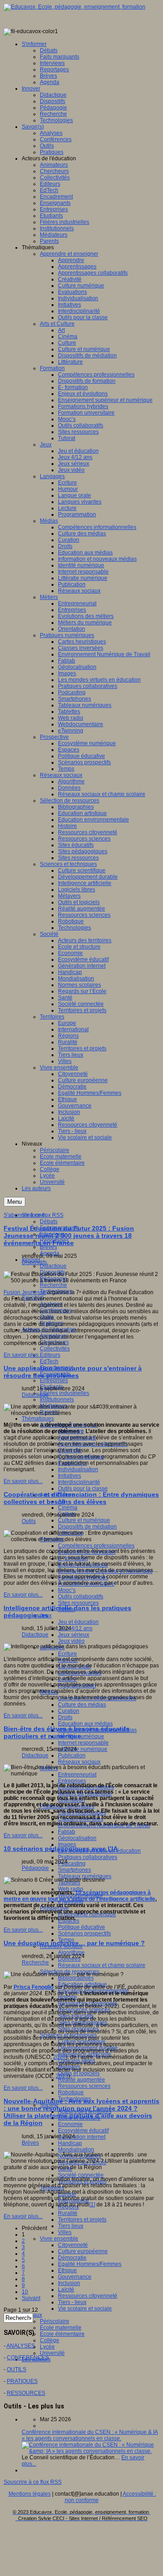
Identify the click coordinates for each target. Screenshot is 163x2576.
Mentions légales (30, 2494)
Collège (50, 2340)
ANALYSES (21, 2346)
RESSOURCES (26, 2393)
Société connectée (81, 2175)
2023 (62, 2076)
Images (67, 1844)
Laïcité (66, 2289)
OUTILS (17, 2369)
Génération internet (82, 2137)
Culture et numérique (84, 1520)
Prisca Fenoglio (34, 1987)
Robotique (71, 2092)
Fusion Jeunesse (25, 1292)
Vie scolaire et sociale (85, 2309)
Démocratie (72, 2258)
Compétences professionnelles (96, 1546)
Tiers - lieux (72, 2302)
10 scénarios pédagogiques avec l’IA (61, 1849)
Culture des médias (82, 1705)
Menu (14, 1202)
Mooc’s (67, 1590)
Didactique (53, 1266)
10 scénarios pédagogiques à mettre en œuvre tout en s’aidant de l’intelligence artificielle (79, 1896)
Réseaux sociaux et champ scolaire (102, 1965)
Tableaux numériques (85, 1876)
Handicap (70, 2143)
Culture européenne (83, 2251)
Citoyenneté (73, 2245)
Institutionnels (57, 1399)
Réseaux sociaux (79, 1762)
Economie (70, 2124)
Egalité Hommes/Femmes (90, 2264)
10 (25, 2292)
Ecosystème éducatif (83, 2131)
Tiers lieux (71, 2226)
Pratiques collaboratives (88, 1857)
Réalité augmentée (81, 2080)
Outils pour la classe (83, 1488)
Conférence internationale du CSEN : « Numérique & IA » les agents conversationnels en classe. (90, 2435)
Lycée (47, 2347)
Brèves (48, 1247)
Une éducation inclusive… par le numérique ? (74, 1943)
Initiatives (70, 1476)
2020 (59, 2057)
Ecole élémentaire (62, 2334)
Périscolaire (55, 2321)
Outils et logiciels (79, 2073)
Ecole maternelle (61, 2328)
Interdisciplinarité (79, 1482)
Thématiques (38, 1419)
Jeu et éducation (78, 1622)
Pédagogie (35, 1868)
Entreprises (54, 1380)
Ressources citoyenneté (88, 2296)
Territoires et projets (82, 2220)
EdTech (49, 1361)
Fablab (67, 1832)
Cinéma (68, 1508)
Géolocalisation (77, 1838)
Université (52, 2353)
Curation (69, 1711)
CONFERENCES (28, 2358)
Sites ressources (78, 1603)
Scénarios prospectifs (84, 1933)
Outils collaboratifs (81, 1597)
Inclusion (69, 2283)
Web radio (71, 1889)
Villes (65, 2232)
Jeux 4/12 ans (75, 1628)
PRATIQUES (22, 2381)
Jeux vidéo (71, 1641)
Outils (29, 1521)
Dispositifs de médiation (87, 1527)
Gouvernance (75, 2277)
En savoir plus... (23, 1355)
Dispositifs (34, 1262)
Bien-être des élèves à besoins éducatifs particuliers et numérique (67, 1732)
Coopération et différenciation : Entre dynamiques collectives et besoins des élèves (81, 1498)
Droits (65, 1717)
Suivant (31, 2298)
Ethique (67, 2270)
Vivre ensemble (59, 2239)
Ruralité (68, 2213)
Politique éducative (81, 1927)
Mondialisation (76, 2150)
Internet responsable (83, 1743)
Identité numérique (81, 1736)
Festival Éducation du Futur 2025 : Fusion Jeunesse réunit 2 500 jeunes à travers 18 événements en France (69, 1236)
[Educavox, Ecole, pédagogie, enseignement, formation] (74, 7)
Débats (49, 1221)
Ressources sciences (84, 2086)
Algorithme (71, 1953)
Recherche (53, 1285)
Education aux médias (85, 1724)
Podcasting (72, 1864)
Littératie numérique (83, 1749)
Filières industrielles (65, 1393)
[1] (92, 2205)
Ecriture (67, 1654)
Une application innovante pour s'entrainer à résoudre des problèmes (73, 1372)
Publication (72, 1755)
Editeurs (50, 1355)
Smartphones (74, 1870)
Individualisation (78, 1469)
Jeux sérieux (74, 1635)
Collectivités (55, 1349)
